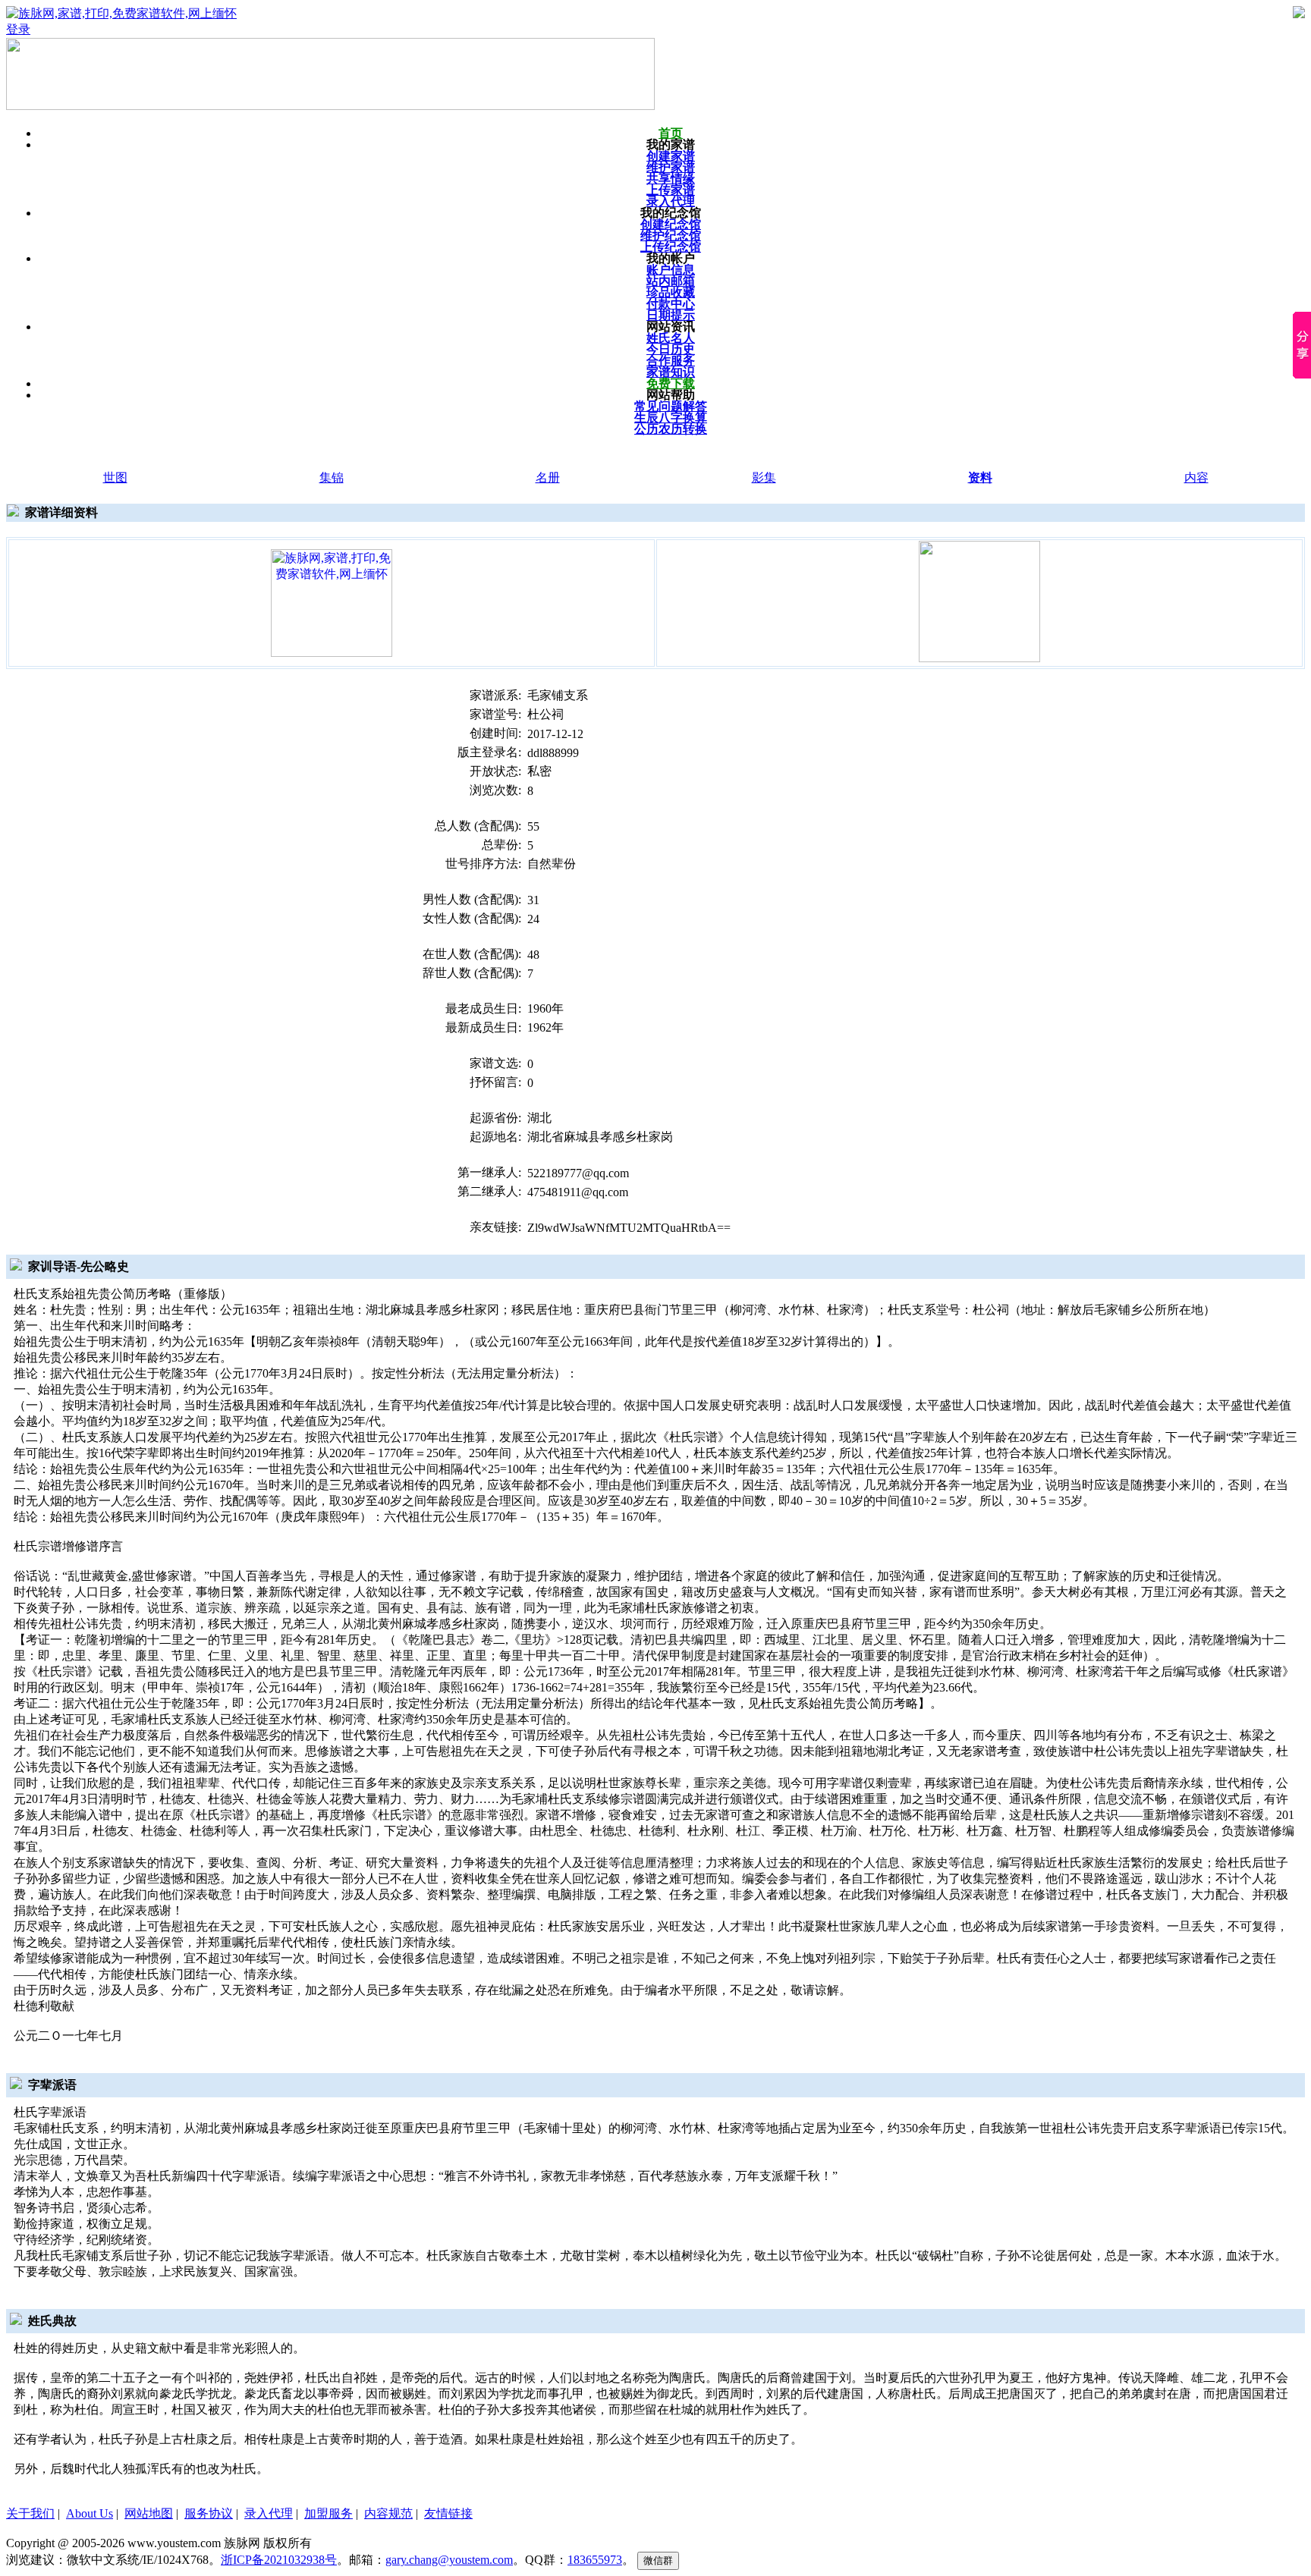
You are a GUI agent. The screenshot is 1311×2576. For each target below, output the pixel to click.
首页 (671, 133)
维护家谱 (671, 167)
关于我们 (30, 2513)
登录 (18, 29)
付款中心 (671, 304)
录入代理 (671, 201)
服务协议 (209, 2513)
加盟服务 (329, 2513)
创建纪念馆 (671, 224)
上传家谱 (671, 190)
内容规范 (388, 2513)
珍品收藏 (671, 292)
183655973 (595, 2560)
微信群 (658, 2560)
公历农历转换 (671, 429)
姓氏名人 (671, 338)
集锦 (332, 478)
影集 (764, 478)
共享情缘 (671, 179)
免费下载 (671, 383)
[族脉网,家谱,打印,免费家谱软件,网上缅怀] (332, 602)
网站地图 (149, 2513)
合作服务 (671, 361)
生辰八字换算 (671, 418)
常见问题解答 (671, 406)
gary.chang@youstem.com (449, 2560)
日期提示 (671, 315)
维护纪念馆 (671, 236)
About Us (90, 2513)
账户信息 (671, 270)
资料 (980, 478)
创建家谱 (671, 156)
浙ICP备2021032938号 (279, 2560)
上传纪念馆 (671, 247)
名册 (548, 478)
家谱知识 (671, 372)
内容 (1196, 478)
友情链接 (448, 2513)
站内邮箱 (671, 281)
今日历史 (671, 349)
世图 (115, 478)
